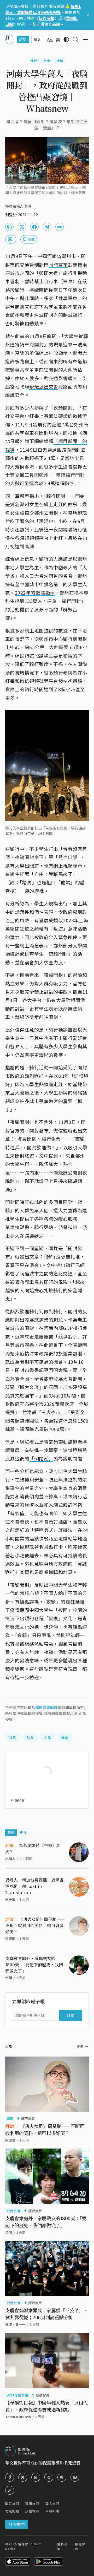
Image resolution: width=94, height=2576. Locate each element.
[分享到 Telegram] (47, 227)
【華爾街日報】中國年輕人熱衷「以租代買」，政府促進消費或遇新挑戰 (46, 2406)
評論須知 (18, 1800)
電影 (10, 2119)
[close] (88, 15)
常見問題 (12, 2511)
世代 (34, 61)
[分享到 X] (22, 227)
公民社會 (14, 2211)
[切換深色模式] (66, 39)
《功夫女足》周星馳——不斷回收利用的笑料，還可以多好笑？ (35, 1925)
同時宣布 (58, 265)
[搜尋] (76, 39)
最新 (11, 1832)
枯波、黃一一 (15, 2324)
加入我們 (52, 2503)
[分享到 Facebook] (34, 227)
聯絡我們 (32, 2503)
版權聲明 (32, 2511)
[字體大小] (50, 40)
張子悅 (10, 1899)
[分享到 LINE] (60, 227)
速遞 (65, 1737)
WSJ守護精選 (17, 2395)
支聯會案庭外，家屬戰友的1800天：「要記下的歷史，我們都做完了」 (34, 1965)
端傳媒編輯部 (46, 1707)
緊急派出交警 (44, 386)
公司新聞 (52, 2511)
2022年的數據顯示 (35, 592)
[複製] (9, 227)
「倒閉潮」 (41, 1458)
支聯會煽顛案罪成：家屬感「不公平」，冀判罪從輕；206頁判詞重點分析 (46, 2314)
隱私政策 (62, 2546)
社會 (47, 61)
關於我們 (12, 2503)
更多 (23, 1832)
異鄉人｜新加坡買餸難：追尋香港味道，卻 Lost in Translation (34, 1886)
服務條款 (80, 2546)
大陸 (60, 61)
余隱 (9, 1978)
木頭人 (10, 1858)
